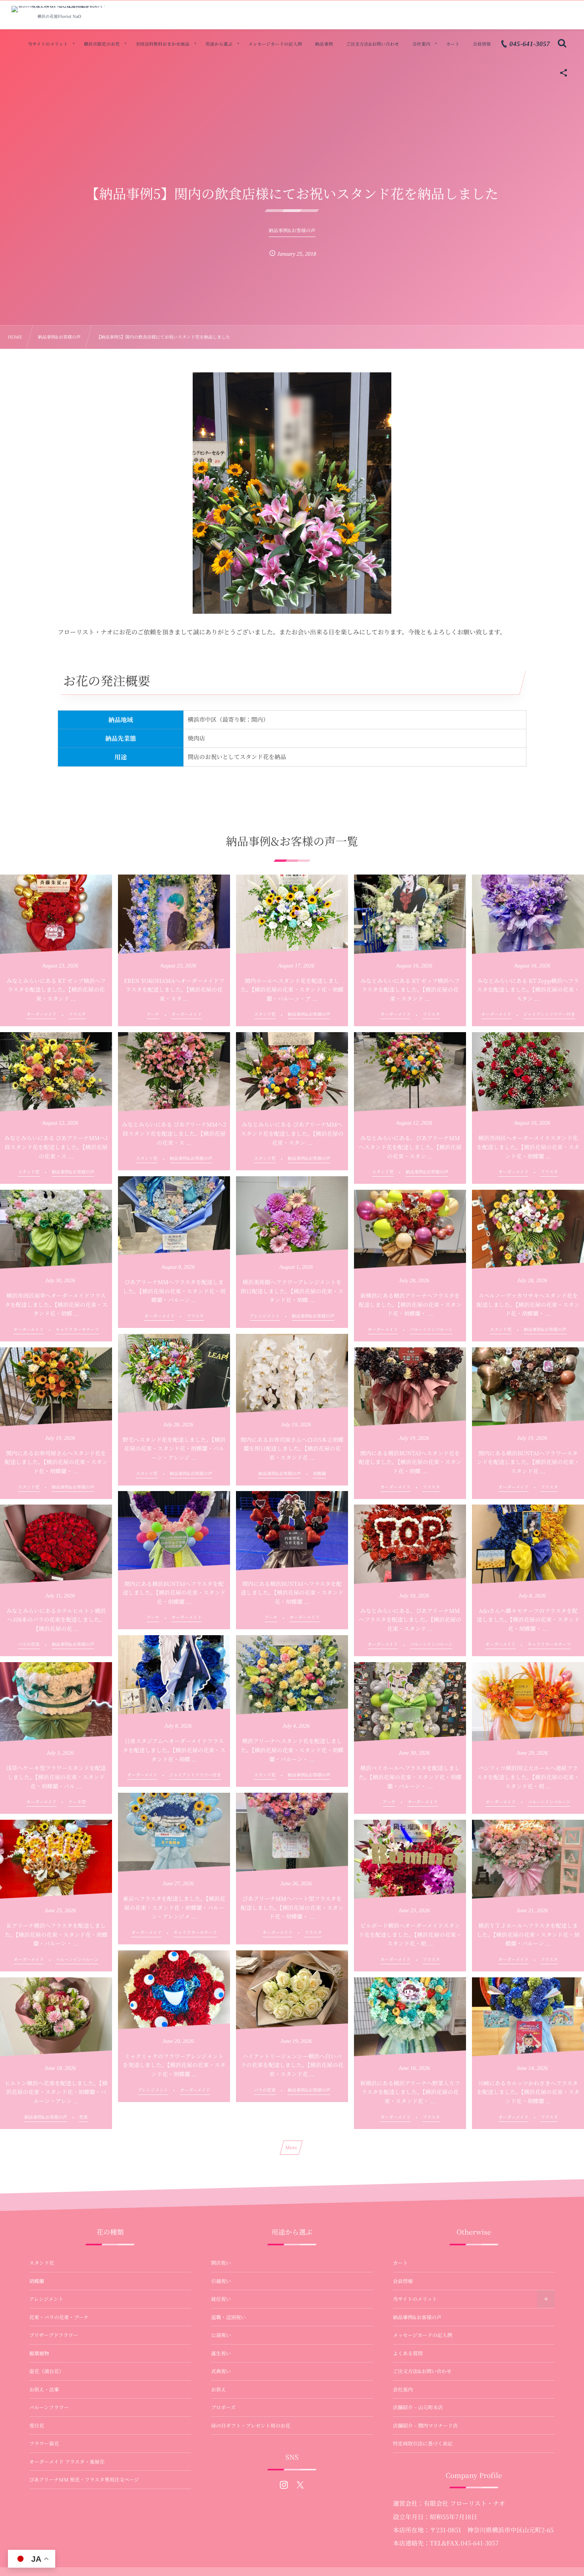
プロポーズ (223, 2407)
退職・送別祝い (228, 2317)
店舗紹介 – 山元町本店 (418, 2407)
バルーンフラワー (49, 2407)
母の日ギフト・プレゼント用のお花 (251, 2426)
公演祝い (221, 2335)
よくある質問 (408, 2353)
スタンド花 (42, 2263)
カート (400, 2263)
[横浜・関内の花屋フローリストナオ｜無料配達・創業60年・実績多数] (59, 9)
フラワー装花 (44, 2443)
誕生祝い (221, 2353)
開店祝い (221, 2263)
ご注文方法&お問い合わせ (422, 2371)
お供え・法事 (44, 2389)
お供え (219, 2389)
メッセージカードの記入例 (423, 2335)
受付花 (37, 2426)
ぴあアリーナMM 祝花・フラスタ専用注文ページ (84, 2480)
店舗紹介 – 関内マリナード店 (425, 2426)
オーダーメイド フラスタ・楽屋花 (67, 2462)
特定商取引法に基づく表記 (423, 2443)
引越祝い (221, 2281)
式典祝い (221, 2371)
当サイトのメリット (415, 2299)
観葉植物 (39, 2353)
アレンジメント (46, 2299)
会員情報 (403, 2281)
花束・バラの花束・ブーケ (59, 2317)
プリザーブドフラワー (54, 2335)
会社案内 (403, 2389)
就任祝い (221, 2299)
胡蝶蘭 (37, 2281)
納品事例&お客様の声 (417, 2317)
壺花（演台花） (47, 2371)
